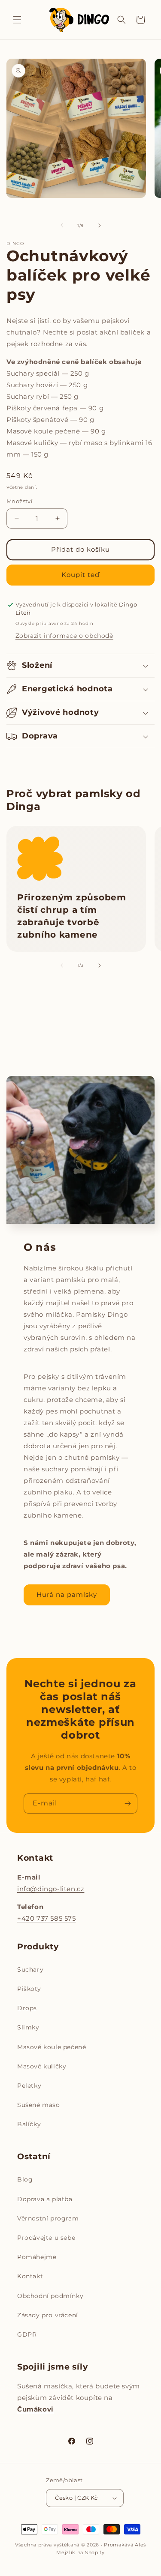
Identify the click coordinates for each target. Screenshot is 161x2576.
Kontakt (30, 2276)
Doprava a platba (45, 2199)
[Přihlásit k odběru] (128, 1803)
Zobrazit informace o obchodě (64, 636)
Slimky (28, 2027)
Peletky (29, 2086)
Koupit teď (80, 575)
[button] (17, 20)
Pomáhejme (37, 2257)
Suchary (30, 1969)
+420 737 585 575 (47, 1918)
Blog (25, 2179)
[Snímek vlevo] (62, 225)
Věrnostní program (48, 2218)
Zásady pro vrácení (48, 2315)
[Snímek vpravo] (100, 225)
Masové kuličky (42, 2066)
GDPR (27, 2334)
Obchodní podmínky (50, 2296)
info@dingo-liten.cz (51, 1889)
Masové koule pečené (52, 2047)
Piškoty (29, 1989)
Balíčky (29, 2124)
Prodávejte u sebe (46, 2238)
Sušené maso (39, 2105)
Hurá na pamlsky (67, 1594)
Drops (27, 2008)
